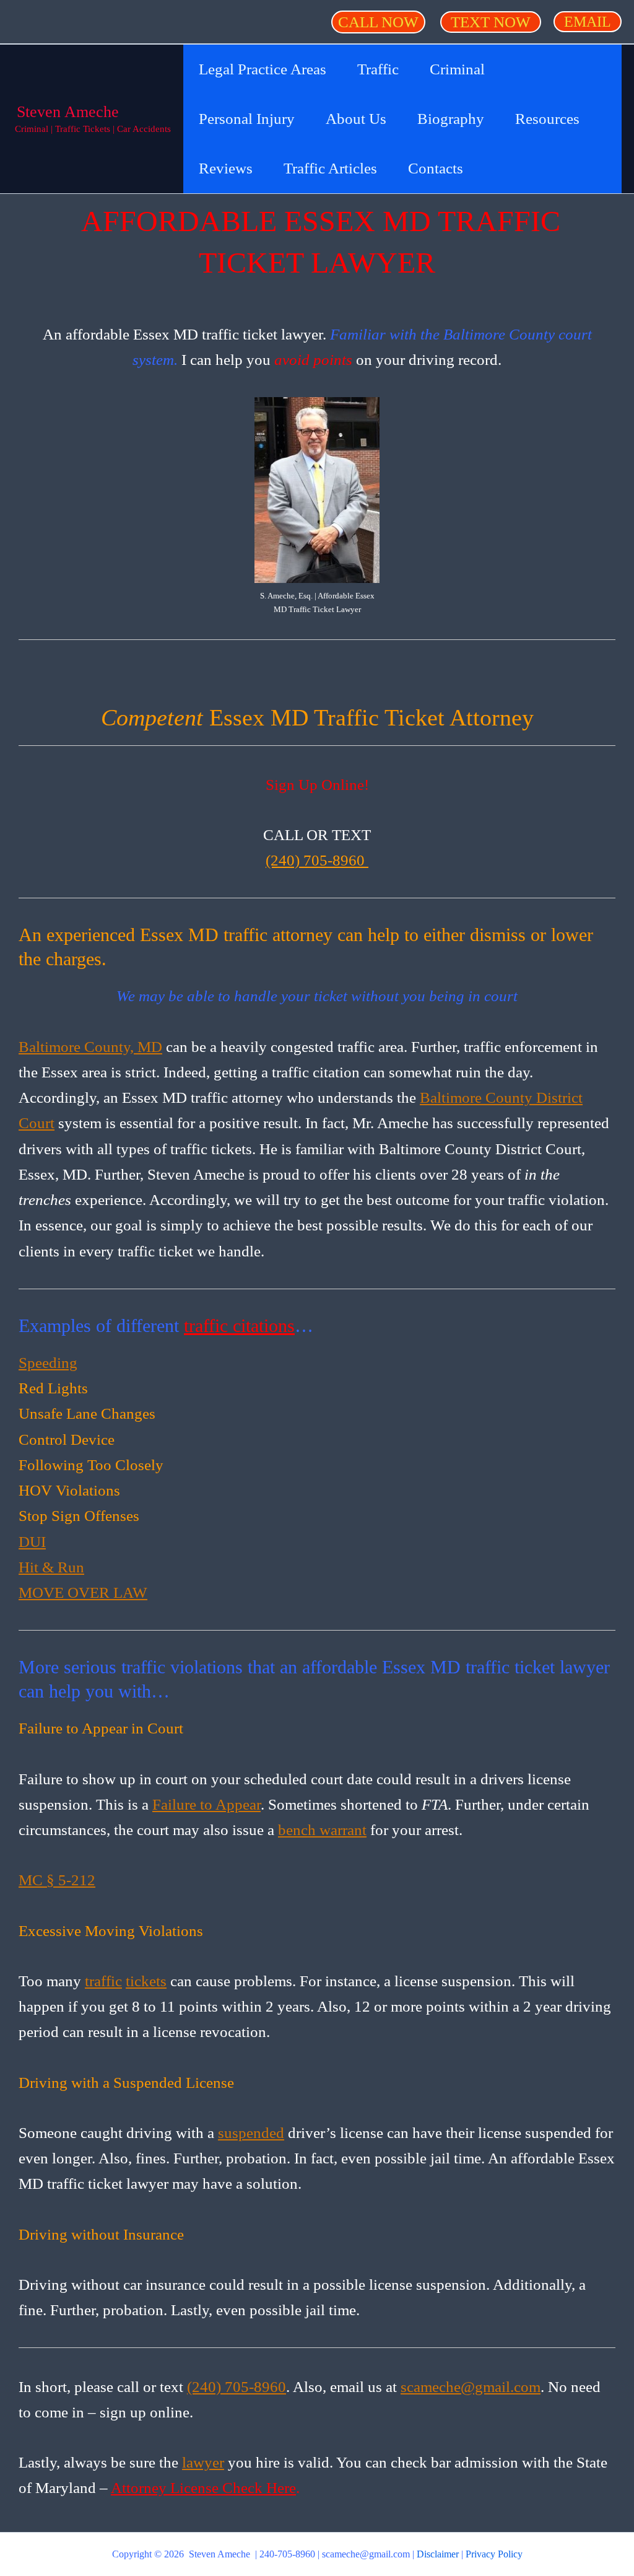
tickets (146, 1981)
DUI (32, 1542)
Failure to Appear (206, 1804)
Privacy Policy (494, 2554)
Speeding (48, 1363)
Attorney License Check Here (203, 2488)
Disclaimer (438, 2554)
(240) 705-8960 (317, 860)
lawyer (203, 2462)
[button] (378, 22)
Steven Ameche (68, 112)
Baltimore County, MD (90, 1047)
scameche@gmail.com (471, 2387)
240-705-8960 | (291, 2554)
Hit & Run (51, 1567)
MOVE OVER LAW (83, 1592)
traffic (103, 1981)
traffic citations (239, 1325)
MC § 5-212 (57, 1880)
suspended (251, 2133)
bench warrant (322, 1830)
